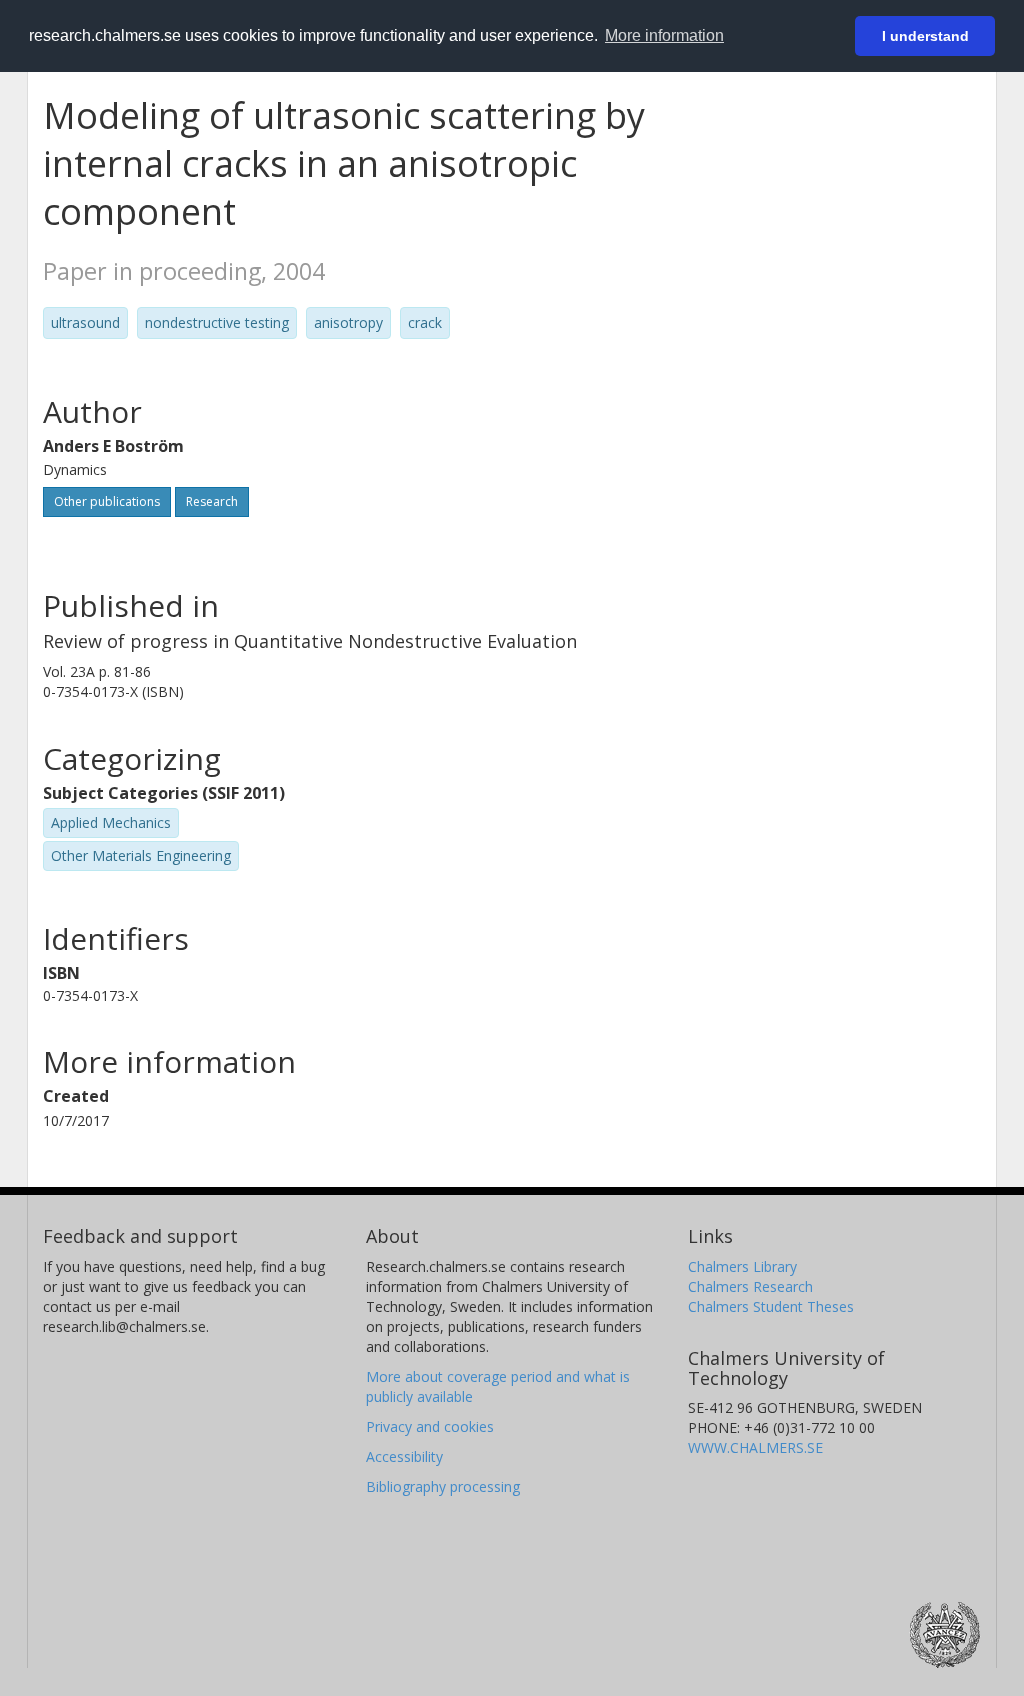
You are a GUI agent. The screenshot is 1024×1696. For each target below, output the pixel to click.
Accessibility (404, 1456)
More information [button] (664, 35)
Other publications (107, 501)
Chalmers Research (750, 1286)
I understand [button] (925, 36)
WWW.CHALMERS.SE (755, 1447)
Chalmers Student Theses (771, 1306)
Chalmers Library (742, 1266)
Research (212, 501)
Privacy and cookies (430, 1426)
